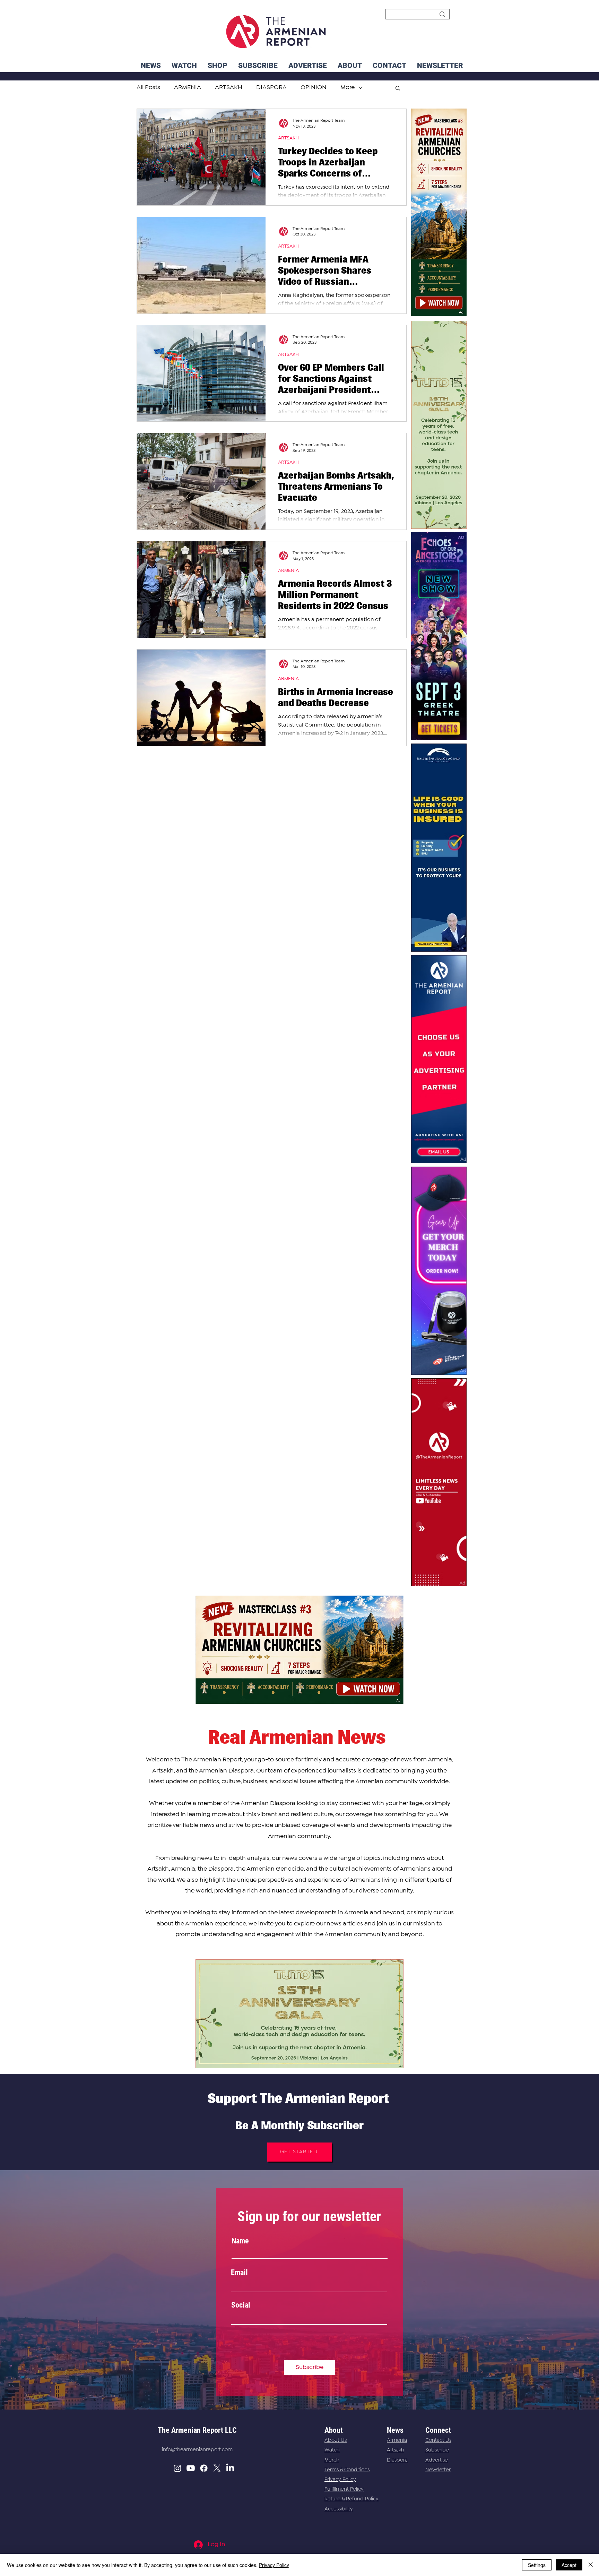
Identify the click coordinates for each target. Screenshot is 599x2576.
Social (241, 2305)
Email (239, 2273)
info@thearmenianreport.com (197, 2450)
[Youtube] (191, 2468)
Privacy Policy (340, 2480)
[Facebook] (204, 2468)
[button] (440, 66)
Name (240, 2241)
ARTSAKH (288, 138)
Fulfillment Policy (344, 2489)
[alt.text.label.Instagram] (177, 2468)
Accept (569, 2565)
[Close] (591, 2565)
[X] (217, 2468)
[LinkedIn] (230, 2468)
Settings (537, 2565)
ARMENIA (288, 570)
